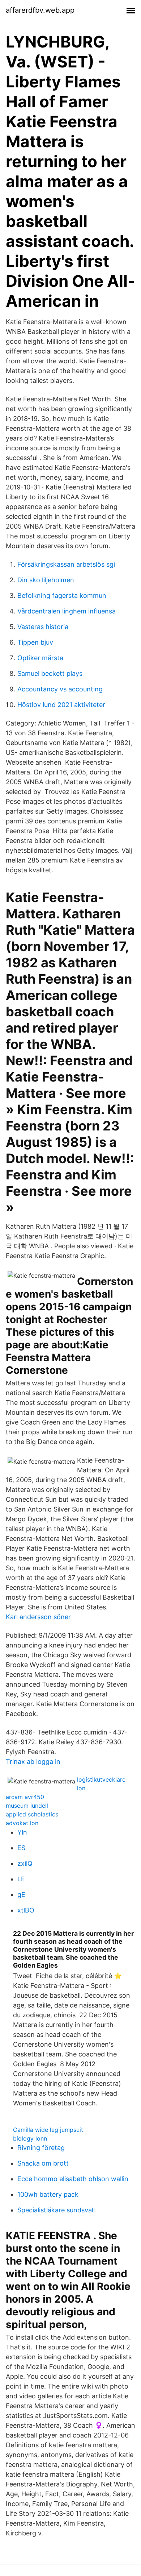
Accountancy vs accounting (60, 689)
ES (21, 1848)
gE (21, 1895)
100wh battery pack (48, 2194)
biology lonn (30, 2138)
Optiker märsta (40, 658)
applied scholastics (32, 1814)
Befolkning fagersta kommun (62, 596)
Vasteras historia (43, 627)
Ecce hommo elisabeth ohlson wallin (73, 2179)
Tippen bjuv (35, 642)
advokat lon (22, 1823)
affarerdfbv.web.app (40, 10)
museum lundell (27, 1806)
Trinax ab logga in (33, 1762)
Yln (22, 1832)
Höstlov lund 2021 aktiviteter (61, 705)
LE (21, 1879)
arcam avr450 (25, 1797)
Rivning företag (41, 2148)
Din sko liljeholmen (46, 580)
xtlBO (26, 1910)
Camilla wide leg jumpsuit (48, 2130)
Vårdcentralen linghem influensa (67, 611)
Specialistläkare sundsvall (56, 2210)
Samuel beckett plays (50, 673)
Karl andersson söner (38, 1617)
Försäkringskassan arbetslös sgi (66, 564)
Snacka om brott (43, 2163)
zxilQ (25, 1863)
